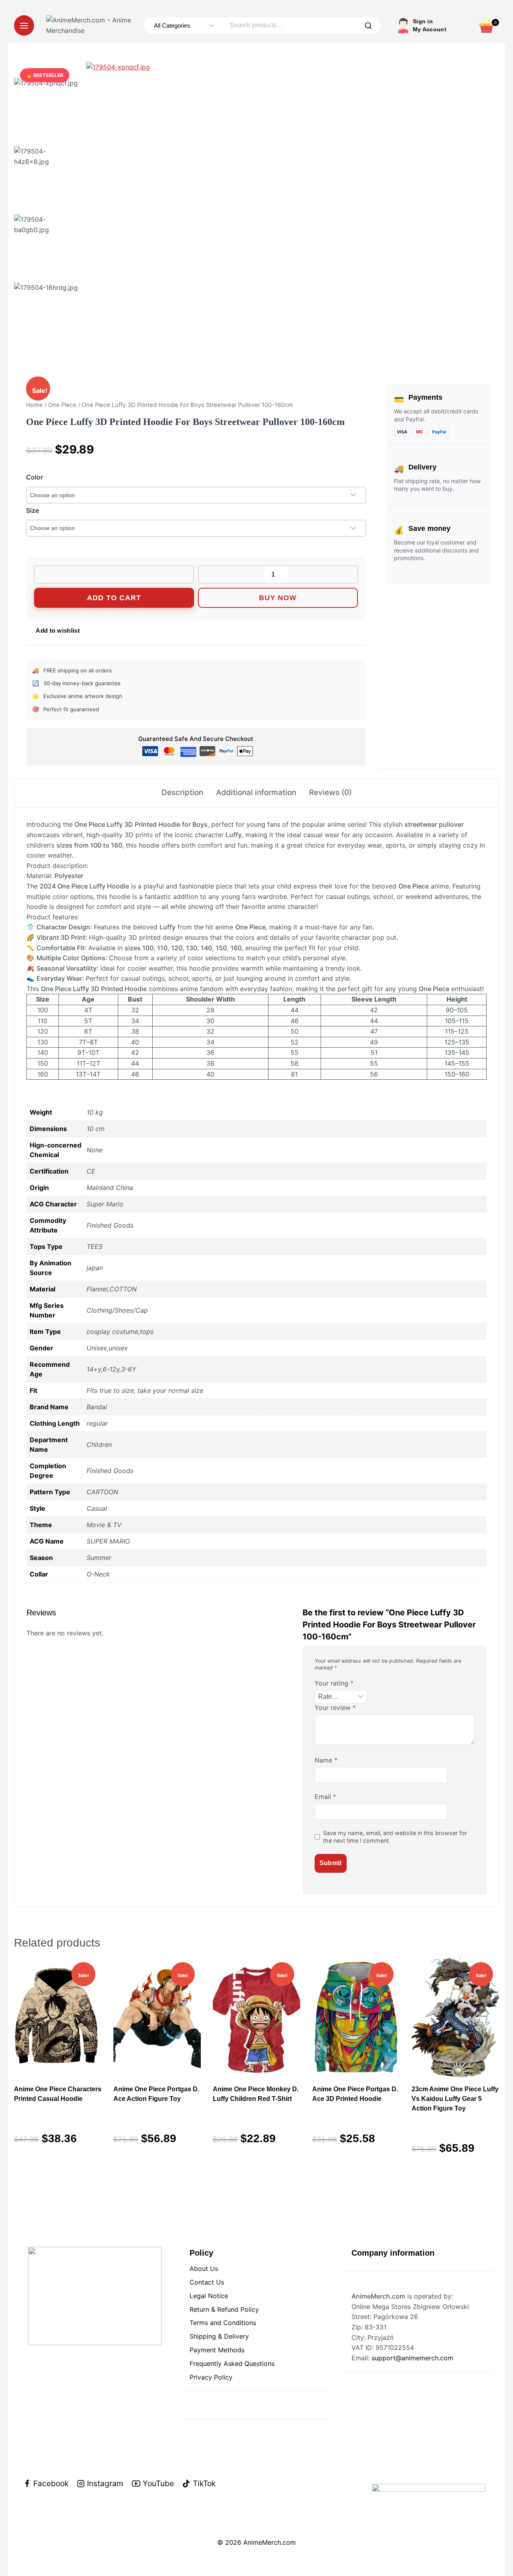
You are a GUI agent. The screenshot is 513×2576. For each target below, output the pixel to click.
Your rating (334, 1683)
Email (325, 1797)
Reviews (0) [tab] (330, 792)
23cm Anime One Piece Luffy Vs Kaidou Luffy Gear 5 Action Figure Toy (455, 2099)
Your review (335, 1708)
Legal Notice (209, 2296)
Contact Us (207, 2282)
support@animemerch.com (412, 2358)
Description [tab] (182, 792)
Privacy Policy (211, 2377)
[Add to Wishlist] (114, 575)
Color (34, 477)
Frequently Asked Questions (232, 2364)
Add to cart (114, 598)
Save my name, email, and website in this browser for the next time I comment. (395, 1837)
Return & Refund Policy (224, 2309)
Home (34, 405)
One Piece (62, 405)
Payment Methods (217, 2350)
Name (326, 1760)
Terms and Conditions (223, 2323)
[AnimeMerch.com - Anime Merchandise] (91, 25)
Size (32, 510)
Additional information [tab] (256, 792)
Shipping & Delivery (219, 2336)
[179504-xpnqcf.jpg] (230, 206)
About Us (204, 2268)
